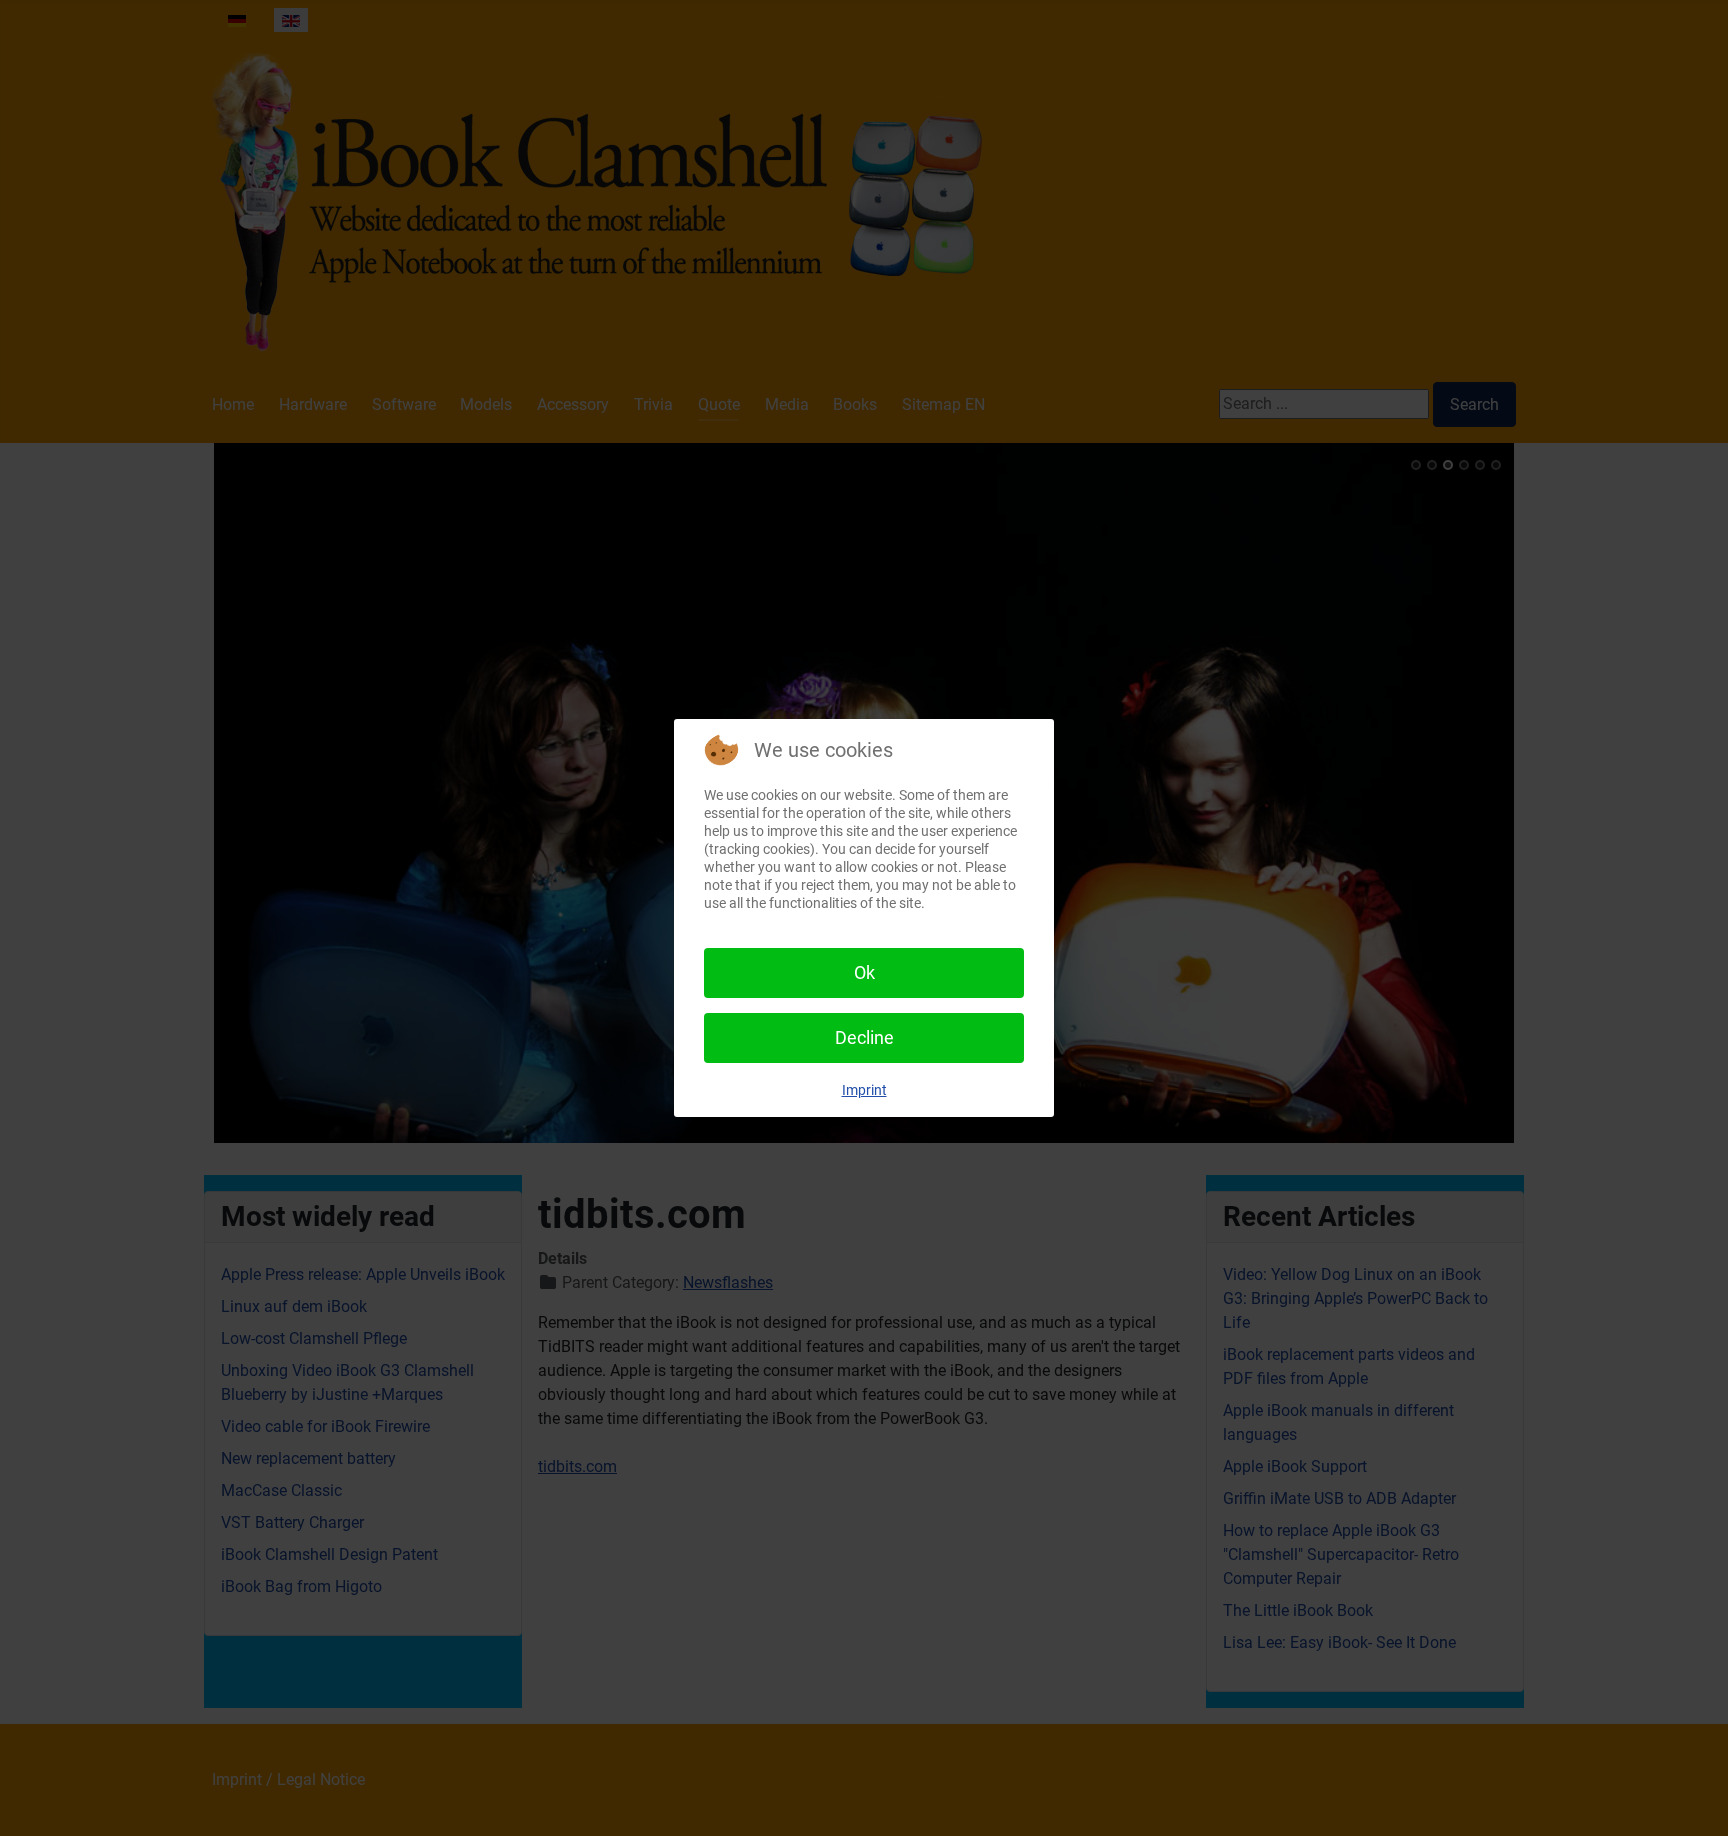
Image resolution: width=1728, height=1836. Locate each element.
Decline (864, 1037)
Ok (864, 972)
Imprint (864, 1090)
